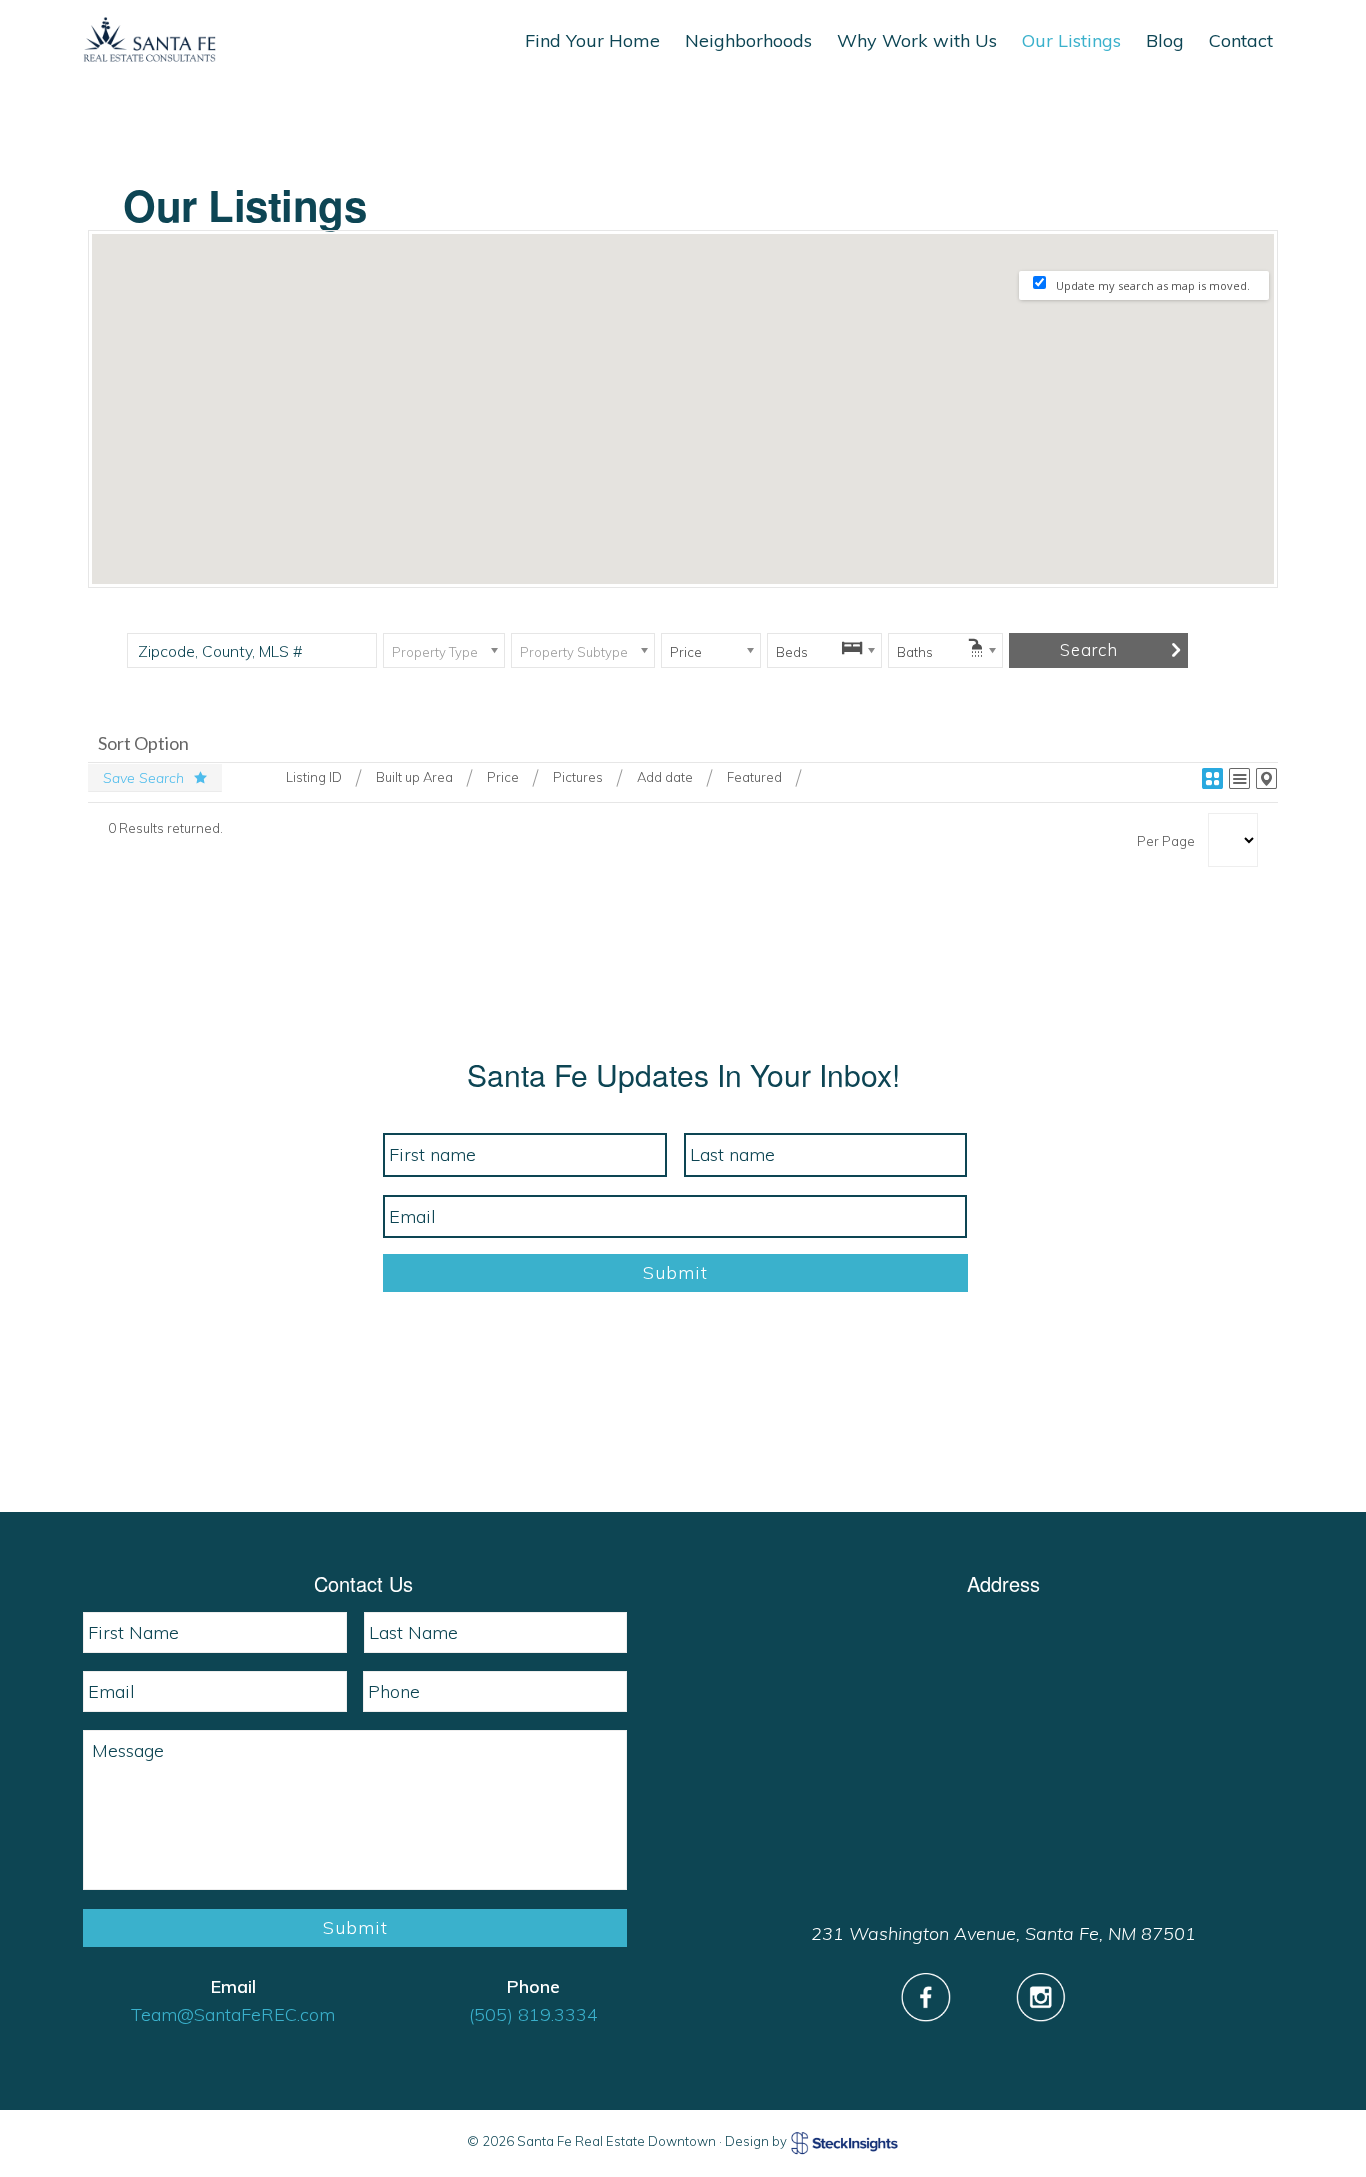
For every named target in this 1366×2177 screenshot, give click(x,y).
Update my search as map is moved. (1153, 285)
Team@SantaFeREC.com (233, 2014)
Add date (665, 777)
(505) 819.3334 (533, 2014)
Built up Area (414, 777)
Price (503, 777)
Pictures (578, 777)
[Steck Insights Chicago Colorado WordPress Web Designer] (845, 2142)
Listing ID (314, 777)
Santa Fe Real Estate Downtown (149, 40)
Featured (754, 777)
